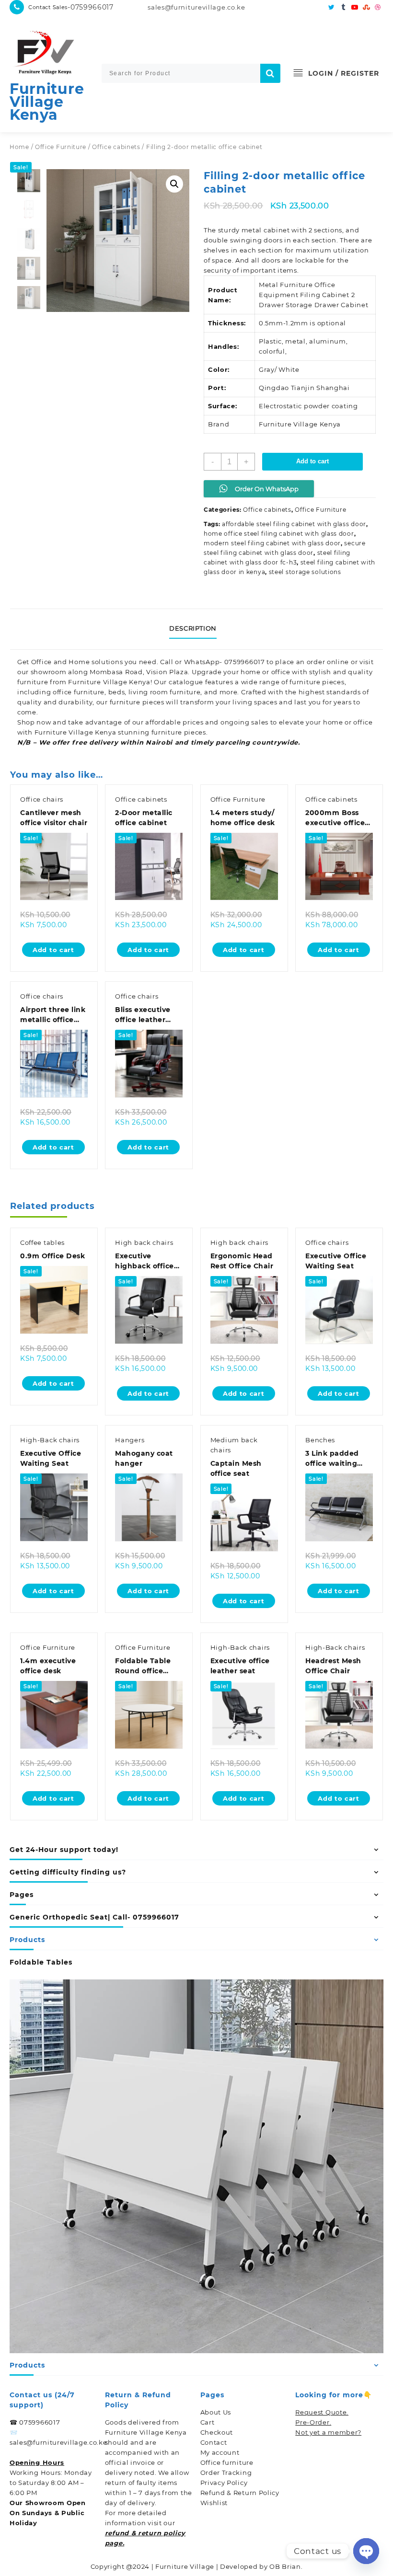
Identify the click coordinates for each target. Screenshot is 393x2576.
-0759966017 (91, 7)
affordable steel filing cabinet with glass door (294, 524)
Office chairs (42, 799)
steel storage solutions (305, 572)
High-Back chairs (50, 1440)
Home (19, 147)
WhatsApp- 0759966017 (225, 662)
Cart (208, 2422)
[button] (174, 184)
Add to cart (312, 461)
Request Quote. (322, 2412)
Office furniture (227, 2462)
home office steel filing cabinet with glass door (279, 534)
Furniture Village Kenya (47, 102)
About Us (216, 2412)
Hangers (130, 1440)
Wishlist (214, 2503)
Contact (214, 2442)
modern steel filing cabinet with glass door (272, 543)
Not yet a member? (328, 2432)
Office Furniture (61, 147)
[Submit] (270, 73)
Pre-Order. (313, 2422)
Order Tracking (226, 2472)
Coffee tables (42, 1242)
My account (220, 2452)
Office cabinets (116, 147)
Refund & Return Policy (240, 2493)
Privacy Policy (224, 2483)
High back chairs (144, 1242)
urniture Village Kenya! (112, 682)
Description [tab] (193, 628)
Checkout (217, 2432)
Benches (320, 1440)
